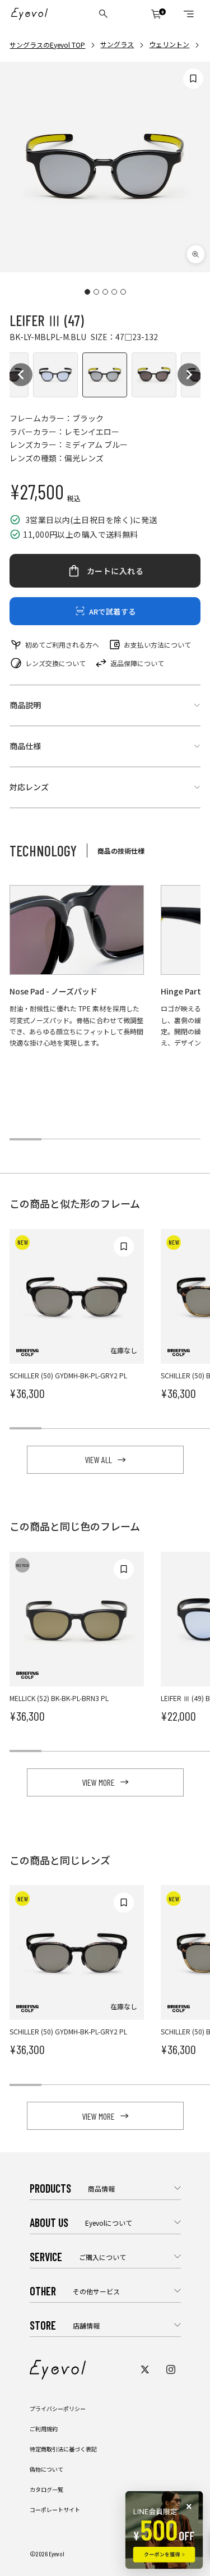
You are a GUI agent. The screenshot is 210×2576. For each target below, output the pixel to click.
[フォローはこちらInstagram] (171, 2369)
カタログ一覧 (46, 2489)
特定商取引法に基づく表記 (63, 2449)
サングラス (117, 44)
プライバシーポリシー (58, 2408)
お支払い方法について (157, 645)
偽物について (46, 2469)
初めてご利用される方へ (62, 645)
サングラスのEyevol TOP (47, 45)
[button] (21, 375)
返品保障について (137, 663)
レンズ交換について (55, 663)
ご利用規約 (44, 2429)
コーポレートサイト (55, 2509)
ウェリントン (169, 44)
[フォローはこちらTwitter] (145, 2369)
